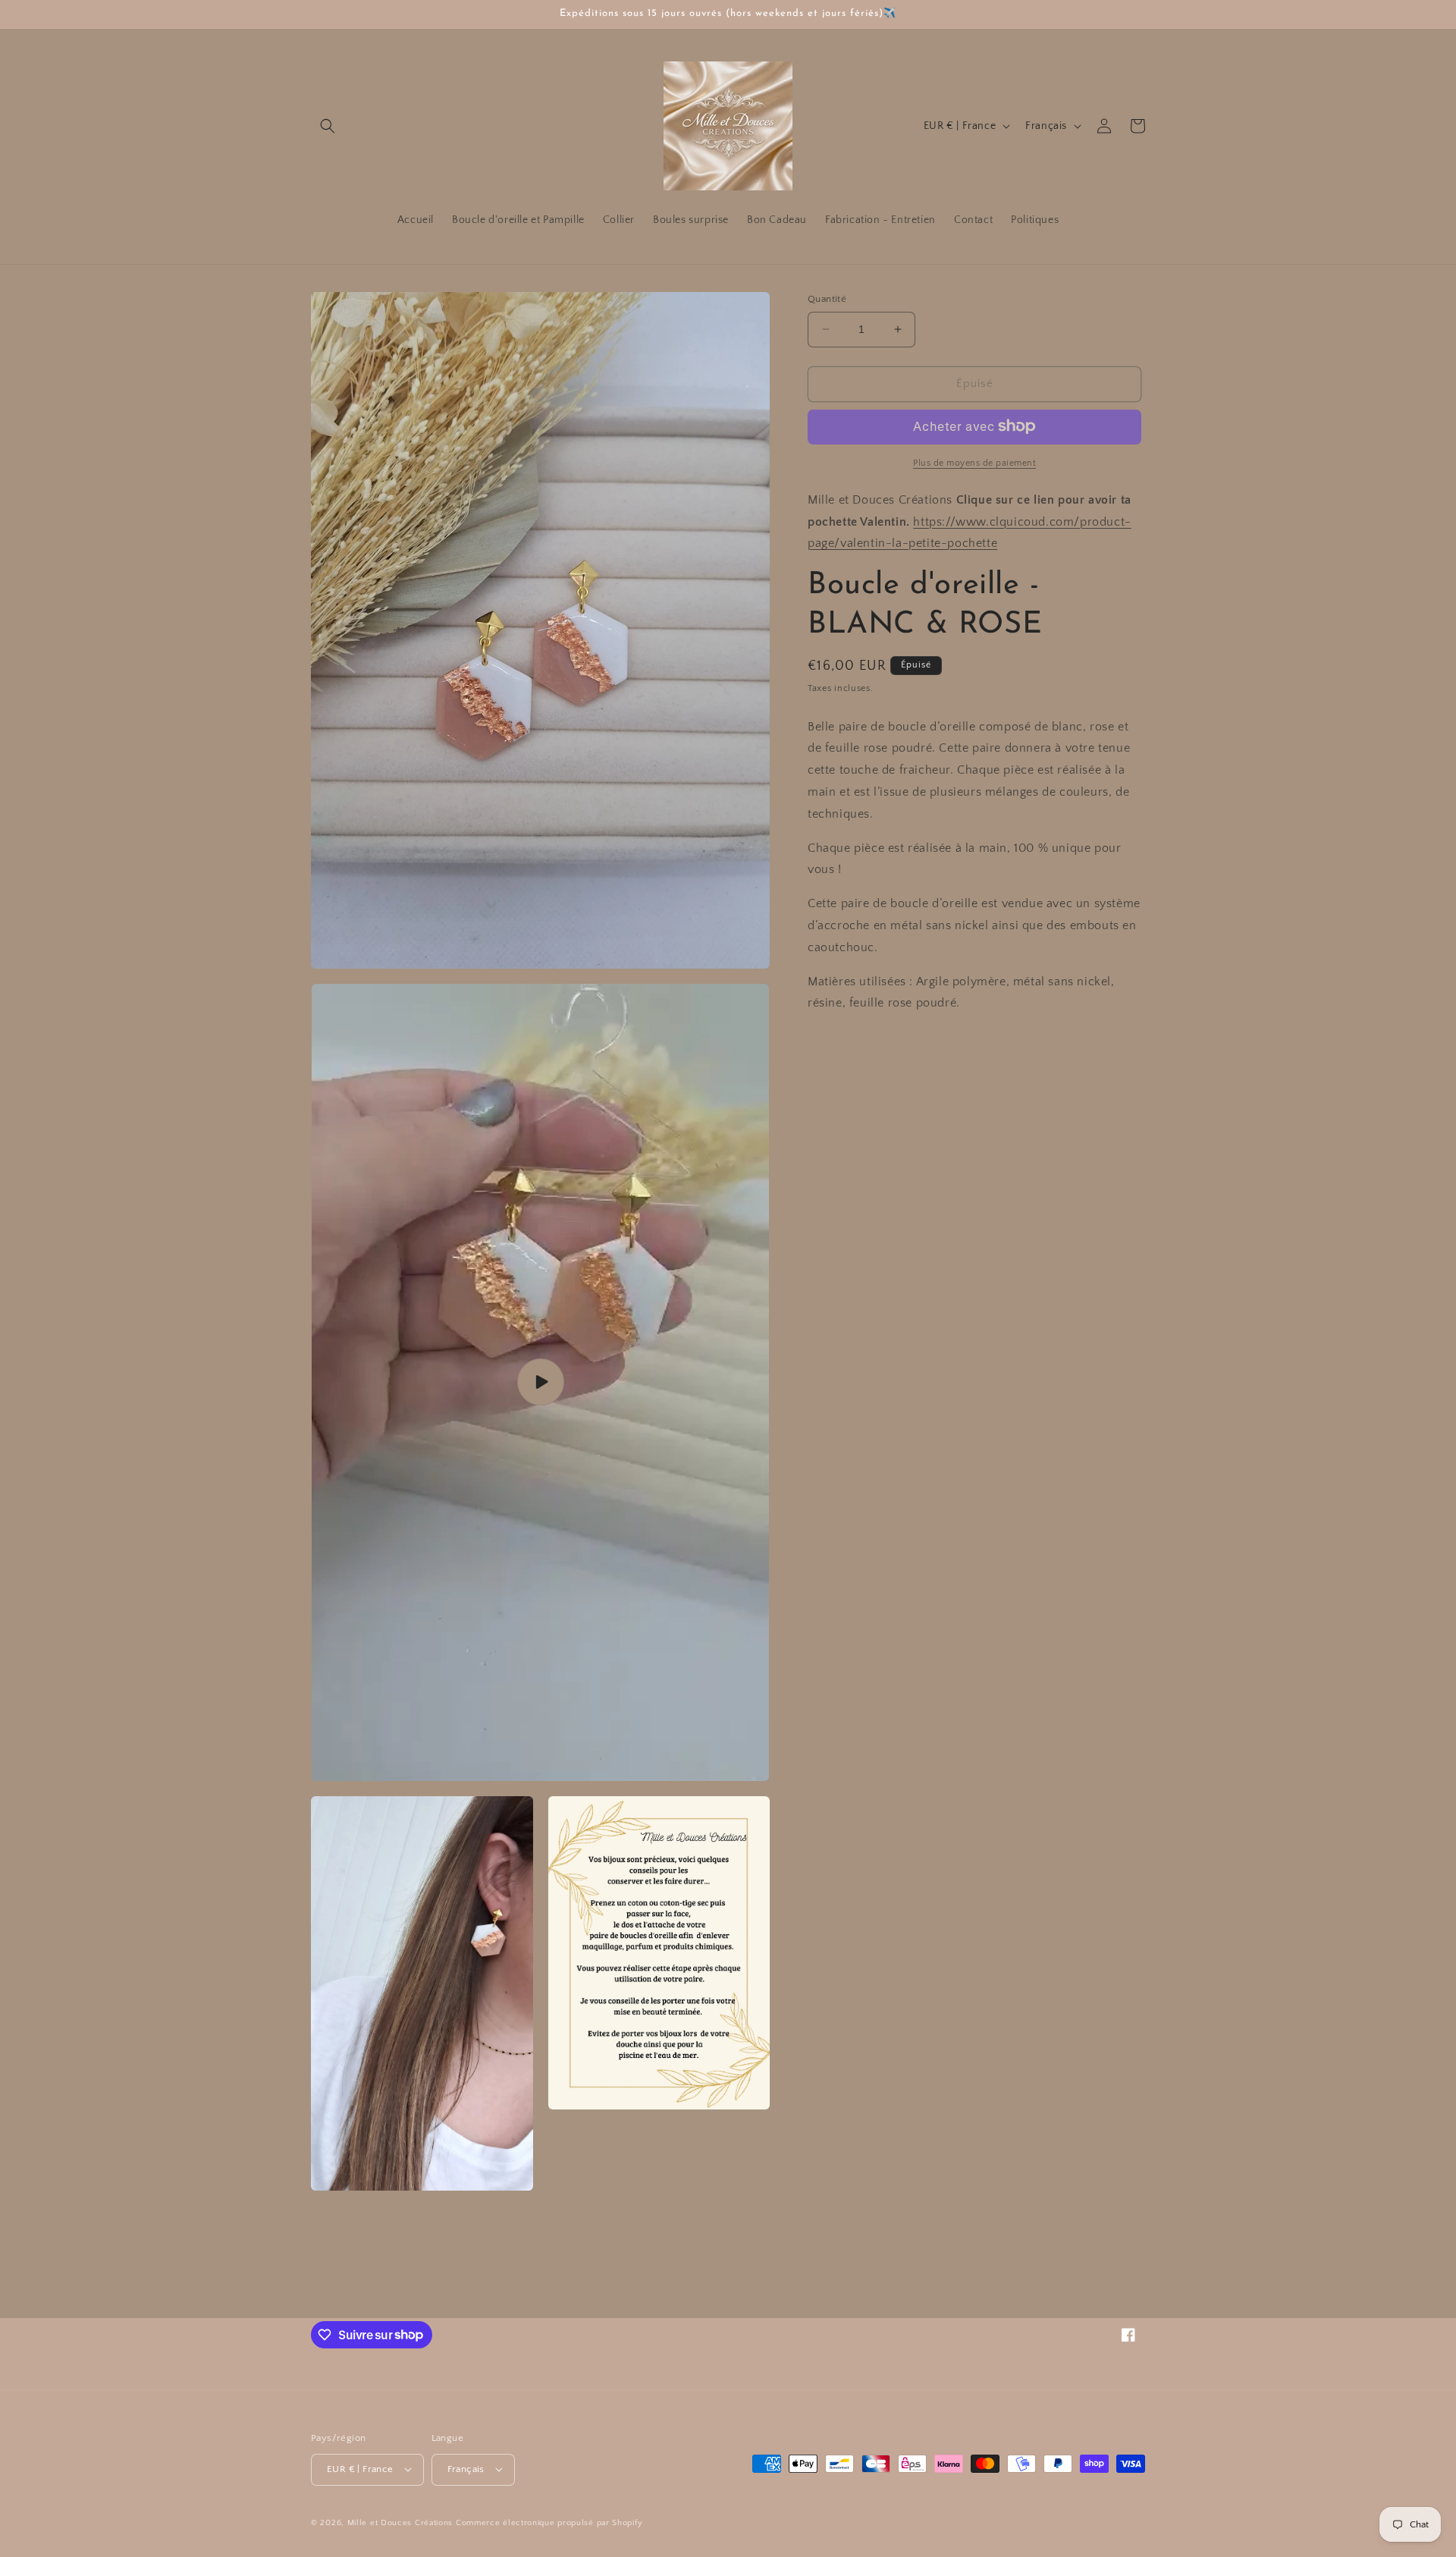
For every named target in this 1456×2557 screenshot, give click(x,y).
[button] (328, 126)
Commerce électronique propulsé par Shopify (549, 2522)
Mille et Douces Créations (400, 2522)
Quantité (827, 299)
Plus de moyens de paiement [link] (974, 462)
